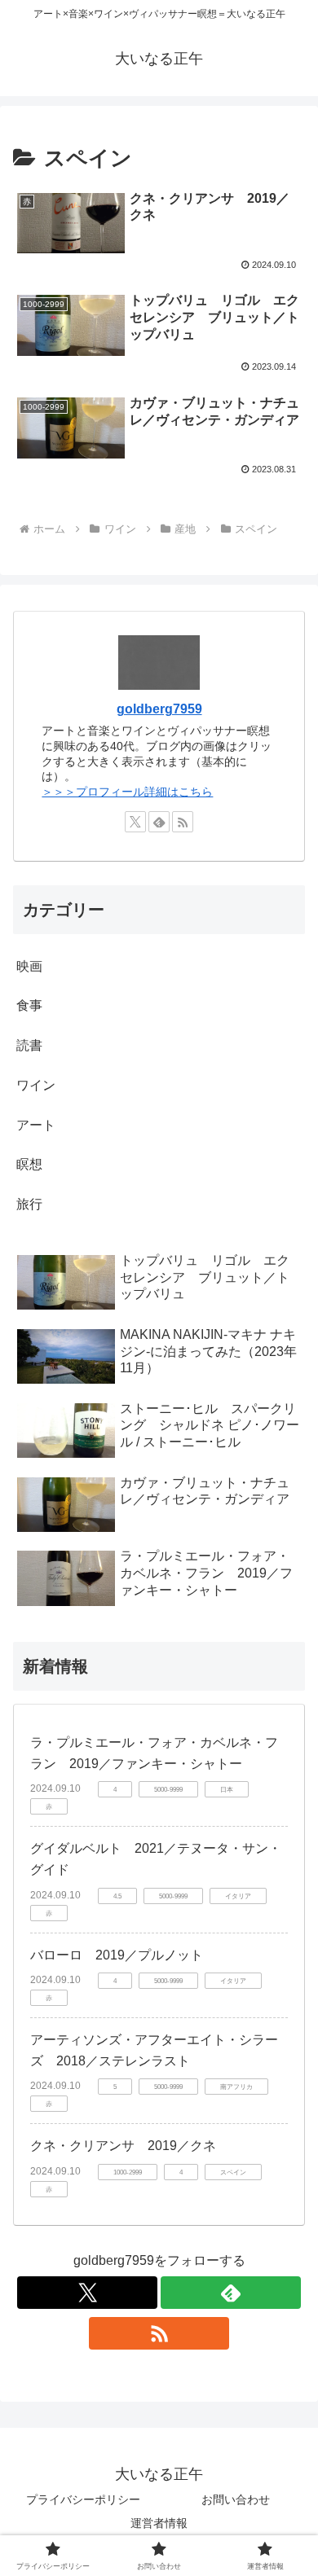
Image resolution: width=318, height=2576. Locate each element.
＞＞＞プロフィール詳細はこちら (127, 792)
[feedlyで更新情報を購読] (159, 822)
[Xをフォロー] (135, 822)
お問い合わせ (236, 2499)
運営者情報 (159, 2523)
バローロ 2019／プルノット (117, 1955)
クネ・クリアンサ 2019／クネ (123, 2146)
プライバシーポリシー (83, 2499)
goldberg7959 (159, 709)
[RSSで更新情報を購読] (183, 822)
